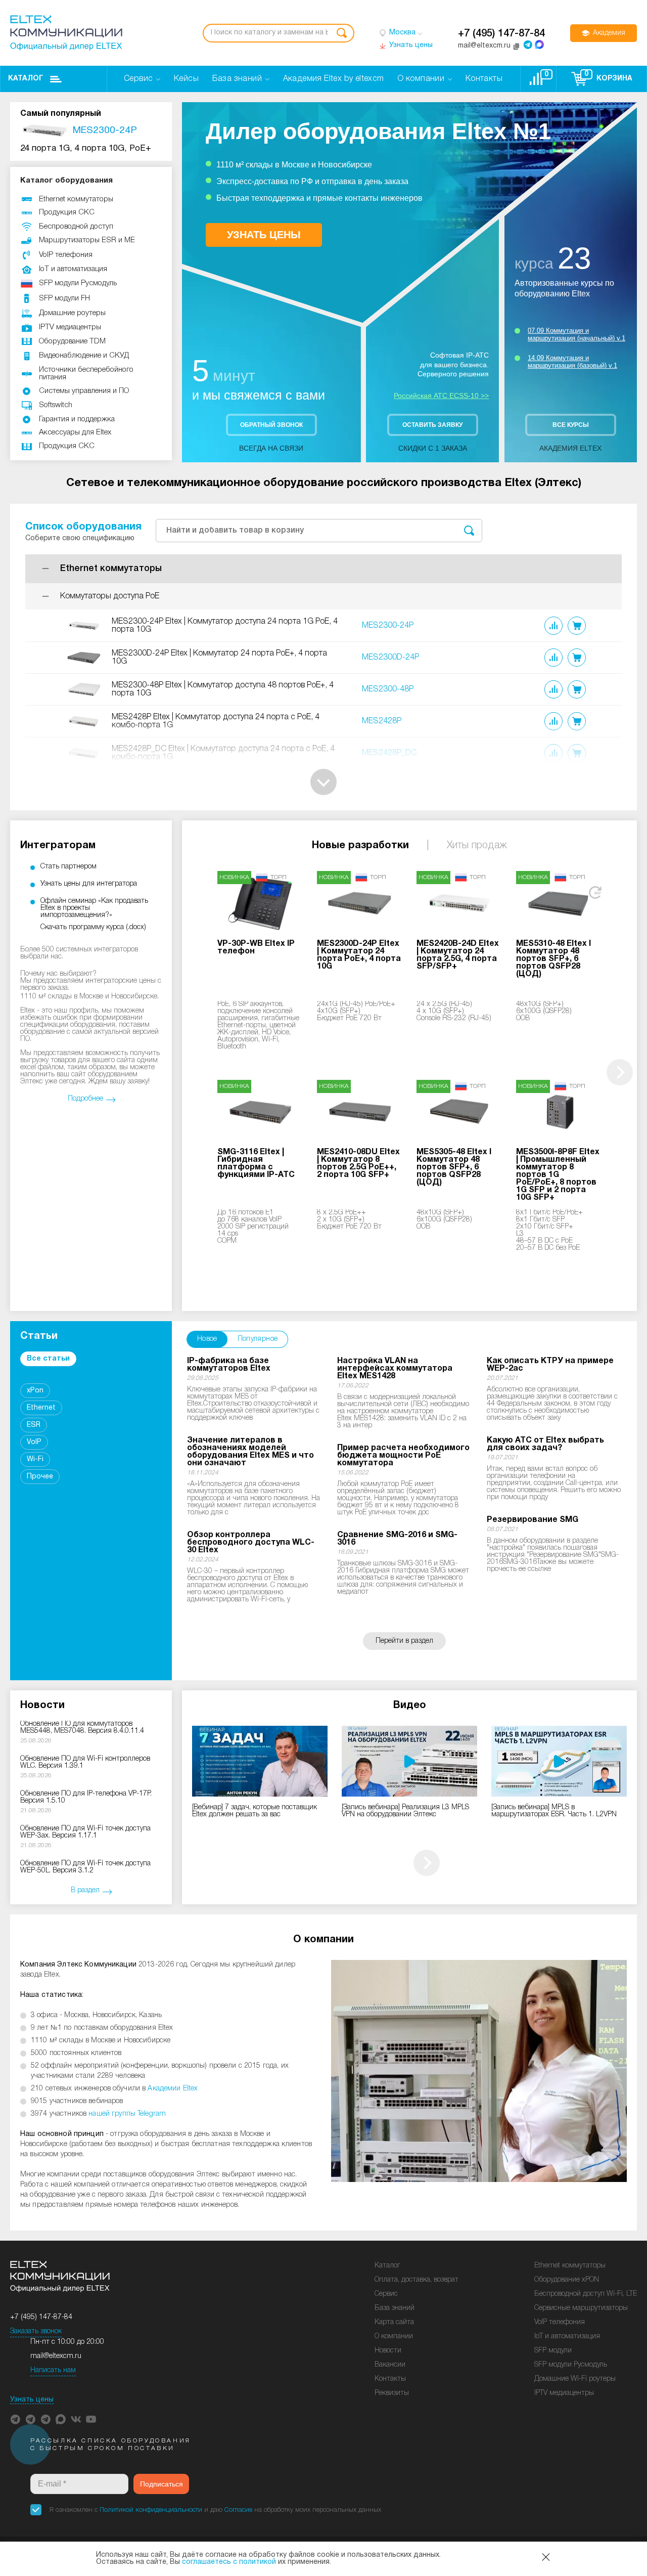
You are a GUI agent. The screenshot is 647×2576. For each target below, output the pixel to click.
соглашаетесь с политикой (229, 2562)
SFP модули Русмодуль (571, 2365)
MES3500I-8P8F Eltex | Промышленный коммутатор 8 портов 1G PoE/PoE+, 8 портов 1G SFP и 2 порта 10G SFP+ (558, 1175)
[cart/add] (577, 626)
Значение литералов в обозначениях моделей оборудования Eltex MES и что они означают (250, 1452)
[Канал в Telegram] (30, 2419)
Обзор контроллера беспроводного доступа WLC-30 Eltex (251, 1543)
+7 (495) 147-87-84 (501, 34)
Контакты (390, 2379)
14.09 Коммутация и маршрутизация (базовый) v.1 (572, 362)
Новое (207, 1339)
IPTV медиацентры (564, 2393)
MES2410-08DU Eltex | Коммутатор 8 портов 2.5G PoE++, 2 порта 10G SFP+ (358, 1164)
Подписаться (161, 2484)
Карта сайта (394, 2322)
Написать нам (53, 2370)
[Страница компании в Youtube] (91, 2419)
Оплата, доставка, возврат (417, 2280)
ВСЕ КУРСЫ (571, 425)
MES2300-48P (388, 689)
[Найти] (342, 33)
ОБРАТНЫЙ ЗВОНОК (271, 425)
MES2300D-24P (390, 658)
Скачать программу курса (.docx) (93, 927)
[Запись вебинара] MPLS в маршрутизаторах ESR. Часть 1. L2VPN (554, 1811)
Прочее (40, 1477)
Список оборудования (83, 527)
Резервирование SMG (533, 1520)
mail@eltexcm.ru (56, 2356)
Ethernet (41, 1408)
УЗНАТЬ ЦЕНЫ (264, 235)
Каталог (26, 79)
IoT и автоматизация (567, 2337)
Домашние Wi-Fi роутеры (575, 2379)
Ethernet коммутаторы (570, 2266)
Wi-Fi (35, 1459)
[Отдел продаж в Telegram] (528, 45)
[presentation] (620, 1072)
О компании (394, 2337)
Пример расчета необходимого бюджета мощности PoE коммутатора (403, 1456)
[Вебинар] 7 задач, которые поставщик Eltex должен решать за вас (255, 1811)
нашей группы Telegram (127, 2114)
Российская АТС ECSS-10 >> (441, 396)
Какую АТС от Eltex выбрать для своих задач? (545, 1444)
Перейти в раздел (404, 1641)
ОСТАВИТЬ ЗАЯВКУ (432, 425)
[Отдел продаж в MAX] (539, 45)
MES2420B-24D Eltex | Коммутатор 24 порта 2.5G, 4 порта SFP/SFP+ (458, 955)
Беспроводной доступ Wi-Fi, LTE (586, 2294)
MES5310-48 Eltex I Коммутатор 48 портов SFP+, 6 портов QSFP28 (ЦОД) (553, 959)
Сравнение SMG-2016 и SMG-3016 (397, 1539)
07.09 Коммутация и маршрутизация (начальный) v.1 (576, 334)
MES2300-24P (388, 626)
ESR (34, 1425)
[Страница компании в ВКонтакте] (76, 2419)
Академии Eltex (173, 2089)
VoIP (34, 1442)
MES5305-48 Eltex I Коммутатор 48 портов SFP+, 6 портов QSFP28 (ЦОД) (454, 1167)
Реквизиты (392, 2393)
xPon (35, 1391)
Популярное (258, 1339)
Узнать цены (32, 2400)
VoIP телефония (560, 2322)
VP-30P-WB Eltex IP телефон (256, 948)
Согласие (238, 2510)
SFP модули (553, 2351)
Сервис (386, 2294)
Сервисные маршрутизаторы (581, 2308)
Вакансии (390, 2365)
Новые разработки (360, 846)
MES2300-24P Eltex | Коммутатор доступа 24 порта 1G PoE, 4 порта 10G (225, 626)
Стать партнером (68, 867)
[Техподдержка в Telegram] (45, 2419)
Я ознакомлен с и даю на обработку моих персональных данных (215, 2510)
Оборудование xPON (567, 2280)
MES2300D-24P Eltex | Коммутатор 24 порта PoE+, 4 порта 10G (219, 658)
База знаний (395, 2308)
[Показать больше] (323, 782)
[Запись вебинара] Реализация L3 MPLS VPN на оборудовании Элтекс (405, 1811)
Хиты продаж (477, 846)
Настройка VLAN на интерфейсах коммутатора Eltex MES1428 (395, 1369)
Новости (388, 2351)
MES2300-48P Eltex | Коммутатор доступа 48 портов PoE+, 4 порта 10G (223, 689)
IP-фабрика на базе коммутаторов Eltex (229, 1365)
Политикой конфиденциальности (151, 2510)
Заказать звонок (36, 2331)
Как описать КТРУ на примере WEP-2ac (550, 1365)
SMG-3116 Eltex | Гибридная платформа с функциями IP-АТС (256, 1164)
